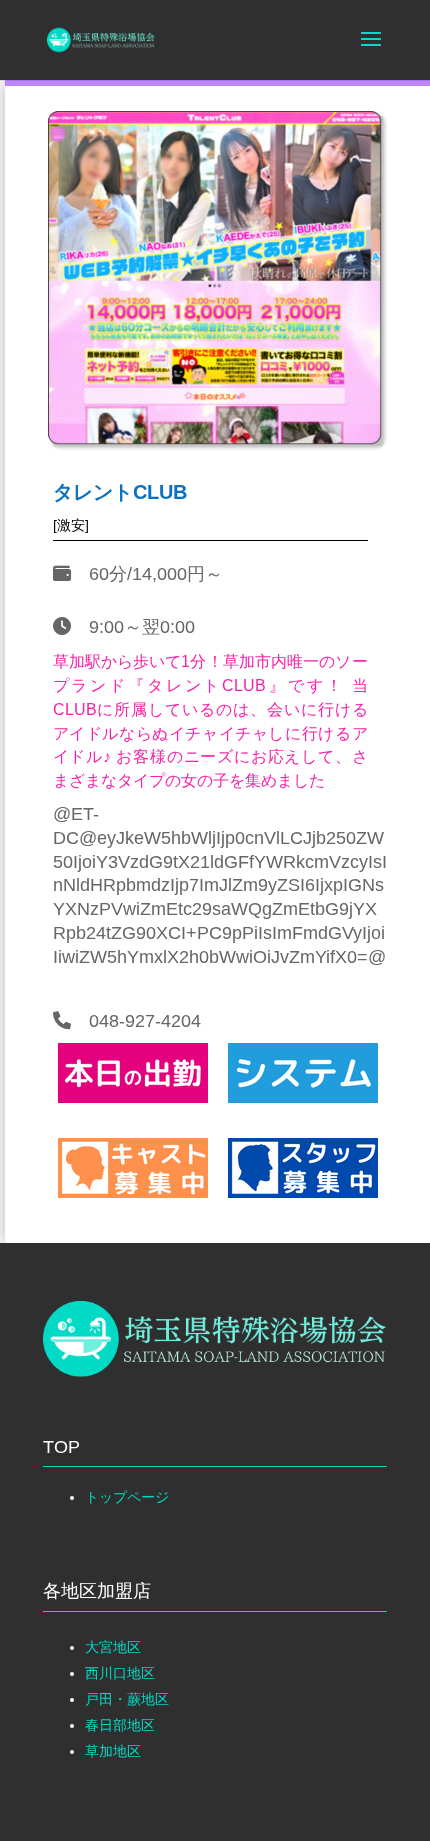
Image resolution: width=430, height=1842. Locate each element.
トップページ (127, 1497)
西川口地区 (120, 1673)
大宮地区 (113, 1647)
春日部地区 (120, 1725)
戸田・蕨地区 (127, 1699)
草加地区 (113, 1751)
